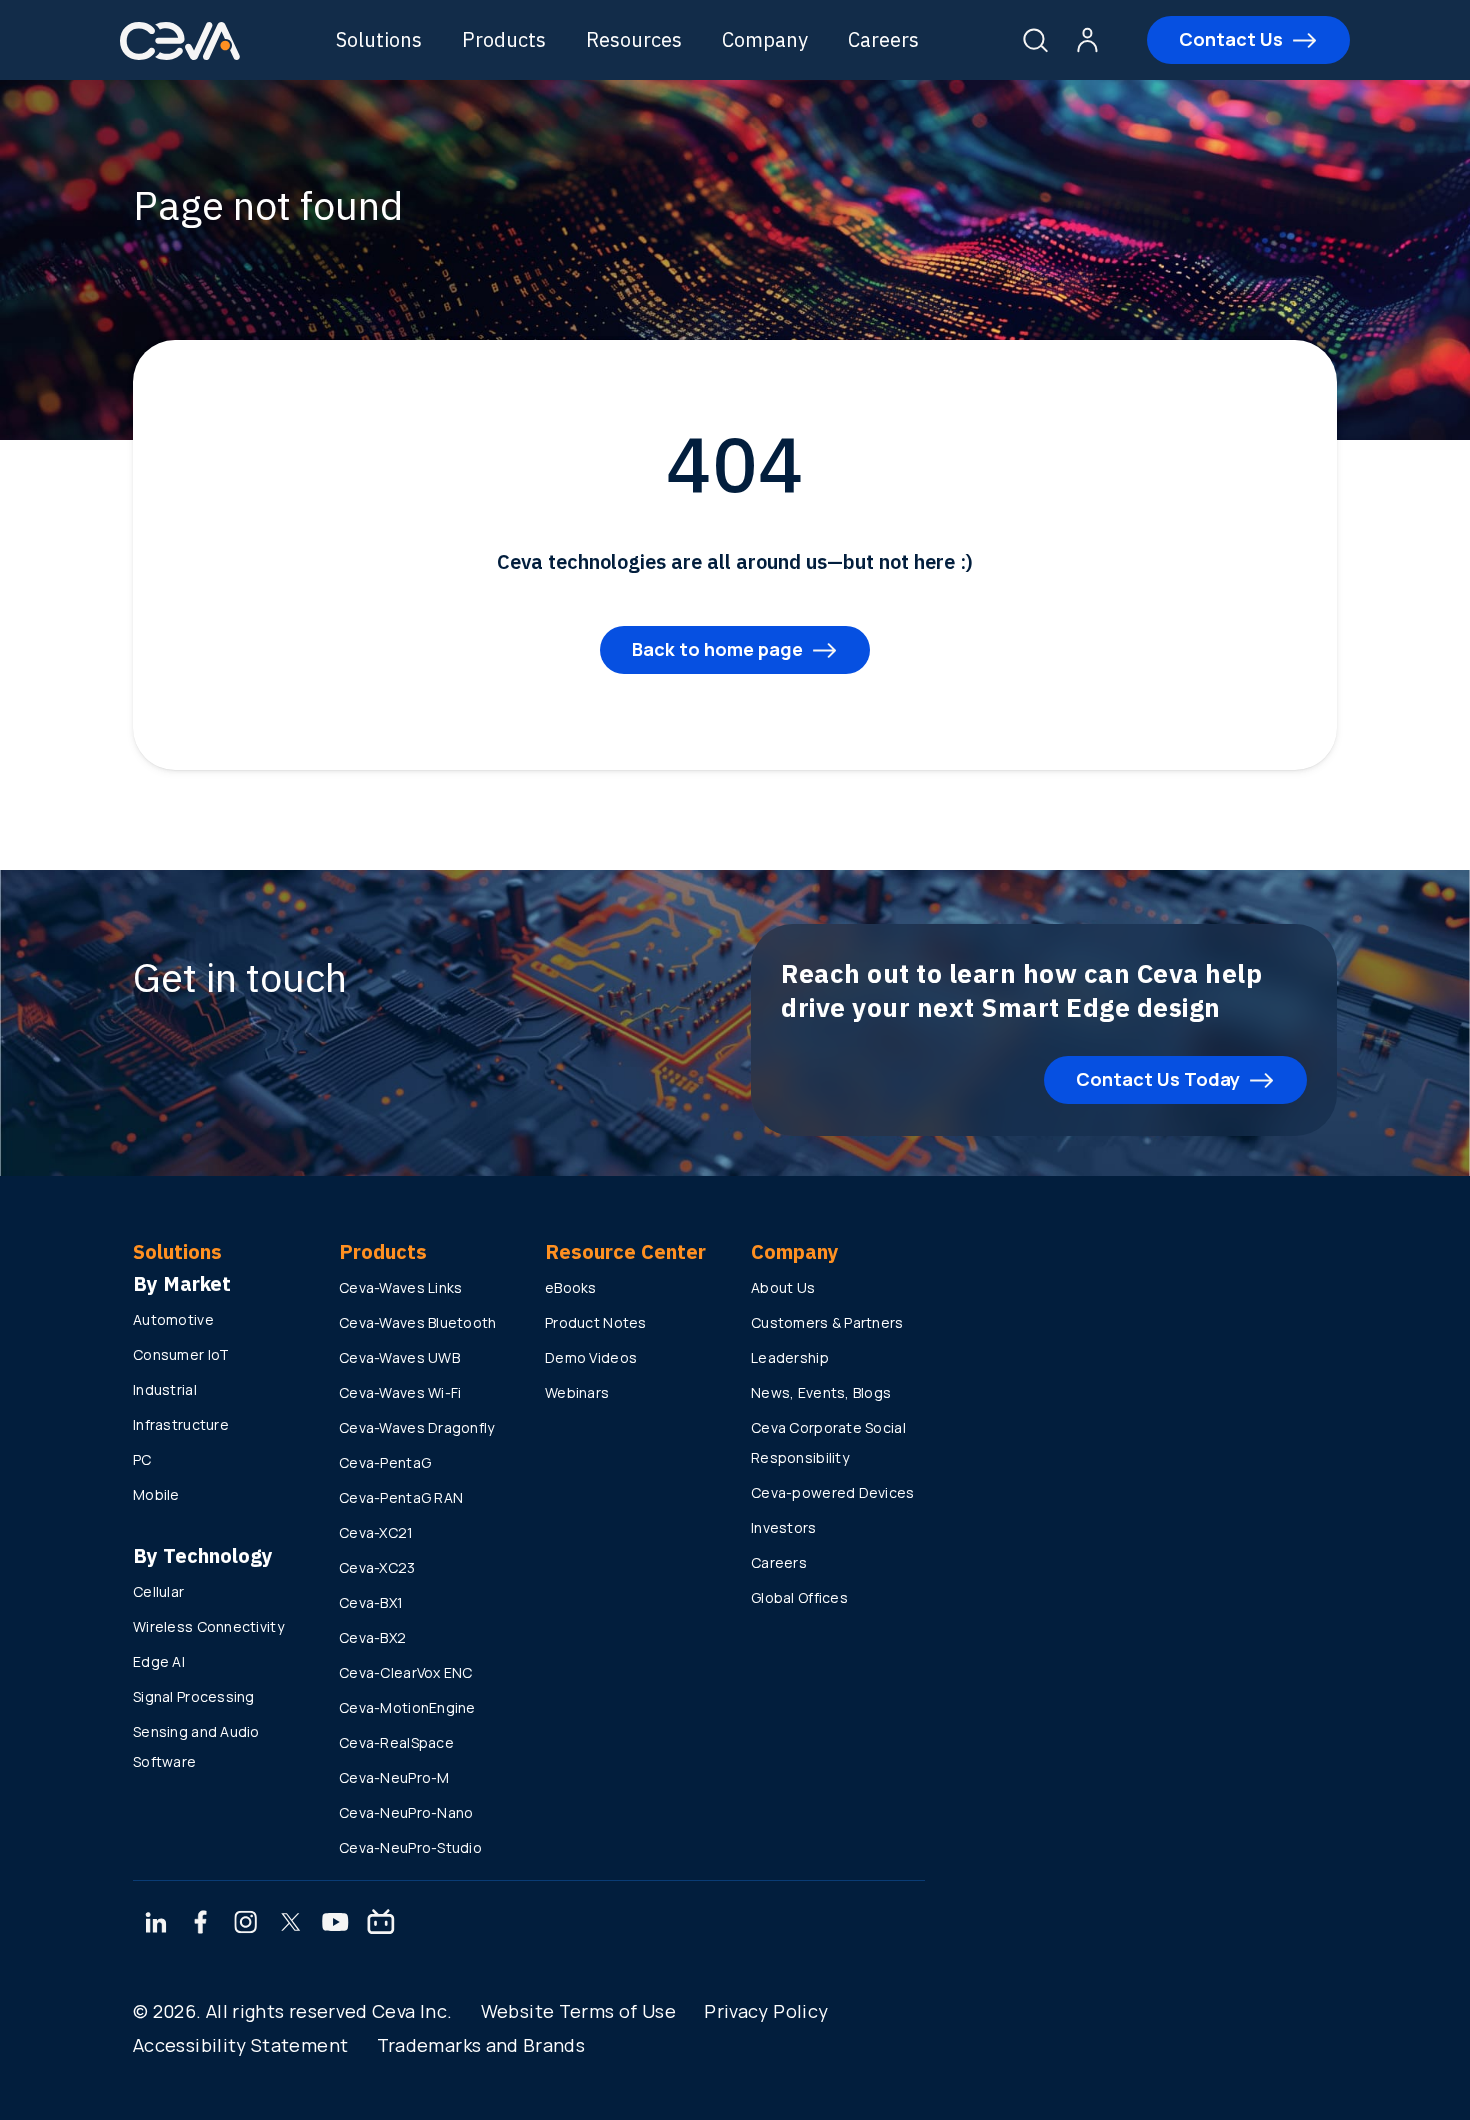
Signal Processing (194, 1696)
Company (765, 39)
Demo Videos (591, 1357)
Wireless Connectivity (208, 1626)
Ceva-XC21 (376, 1532)
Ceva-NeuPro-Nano (406, 1812)
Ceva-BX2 (372, 1637)
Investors (784, 1527)
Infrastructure (181, 1424)
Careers (883, 39)
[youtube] (335, 1924)
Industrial (165, 1389)
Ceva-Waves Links (400, 1287)
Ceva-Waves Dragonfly (417, 1427)
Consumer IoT (181, 1354)
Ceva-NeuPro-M (394, 1777)
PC (142, 1459)
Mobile (156, 1494)
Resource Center (625, 1251)
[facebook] (201, 1924)
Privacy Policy (766, 2011)
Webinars (577, 1392)
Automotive (173, 1319)
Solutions (379, 39)
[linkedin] (155, 1924)
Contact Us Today (1158, 1079)
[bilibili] (381, 1924)
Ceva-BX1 (371, 1602)
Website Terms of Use (578, 2011)
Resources (634, 39)
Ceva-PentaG (385, 1462)
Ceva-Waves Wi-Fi (400, 1392)
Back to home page (717, 649)
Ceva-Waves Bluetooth (418, 1322)
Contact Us (1231, 39)
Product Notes (596, 1322)
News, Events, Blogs (821, 1392)
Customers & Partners (827, 1322)
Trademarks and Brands (481, 2045)
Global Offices (799, 1597)
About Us (783, 1287)
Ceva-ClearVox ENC (406, 1672)
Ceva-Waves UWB (399, 1357)
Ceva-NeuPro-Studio (410, 1847)
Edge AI (159, 1661)
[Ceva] (180, 56)
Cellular (158, 1591)
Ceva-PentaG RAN (401, 1497)
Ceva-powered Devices (833, 1492)
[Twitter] (291, 1924)
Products (504, 39)
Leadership (790, 1357)
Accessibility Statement (240, 2045)
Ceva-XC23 (377, 1567)
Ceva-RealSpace (396, 1742)
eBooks (571, 1287)
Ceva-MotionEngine (407, 1707)
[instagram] (246, 1924)
